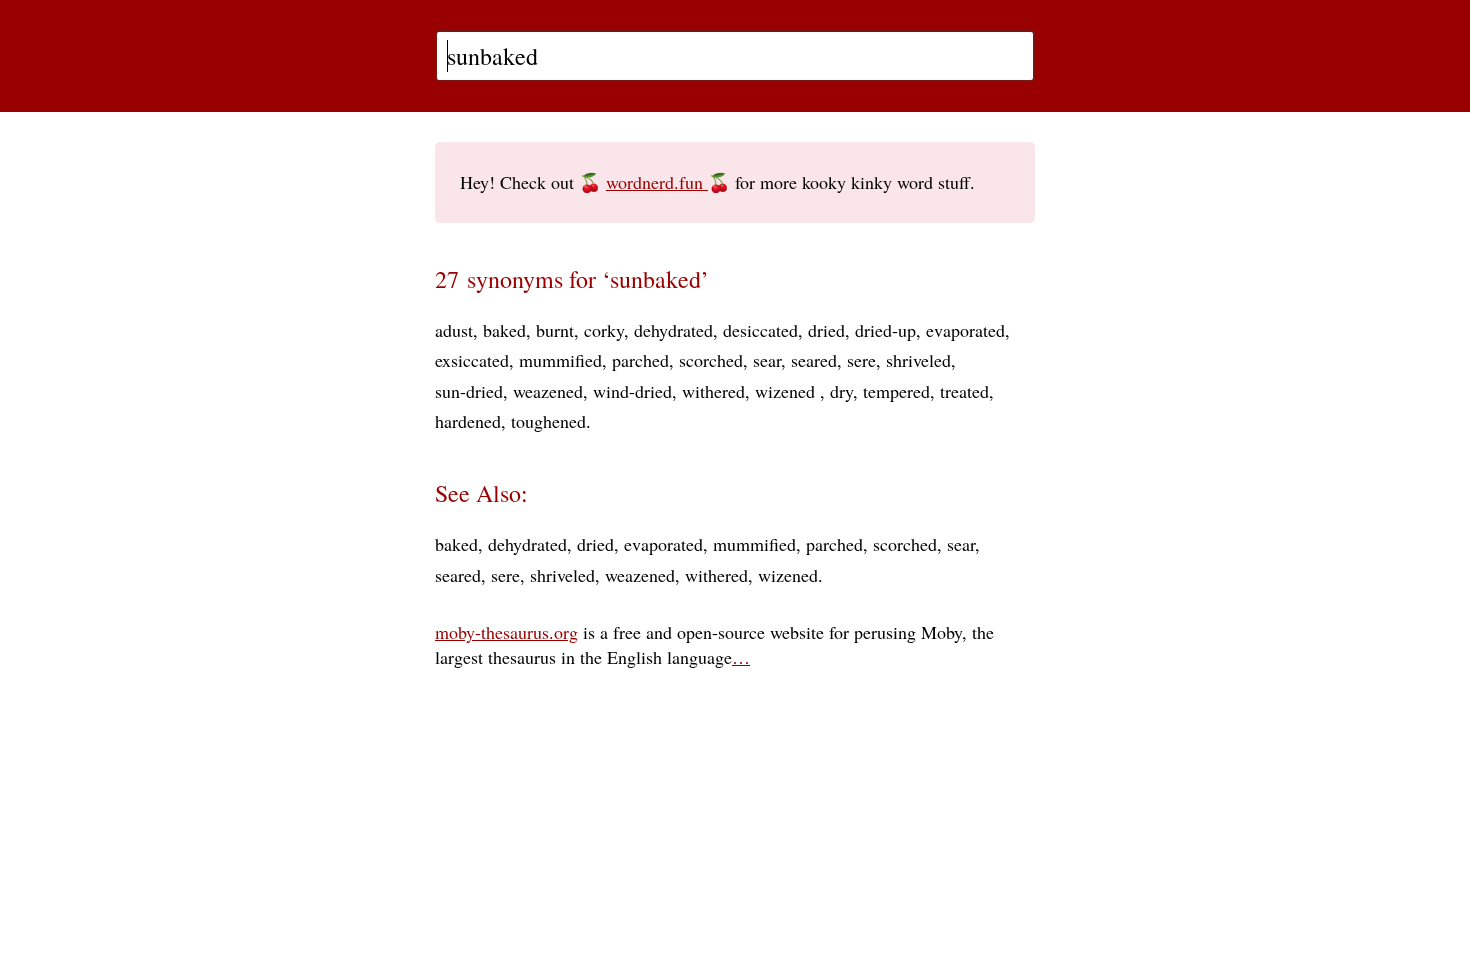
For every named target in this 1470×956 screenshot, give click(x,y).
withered (713, 391)
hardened (468, 421)
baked (504, 330)
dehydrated (673, 330)
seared (814, 360)
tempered (896, 391)
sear (767, 360)
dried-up (885, 330)
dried (826, 330)
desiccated (760, 330)
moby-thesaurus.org (506, 632)
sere (861, 360)
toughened (548, 421)
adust (454, 330)
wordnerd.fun (657, 182)
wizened (787, 391)
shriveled (918, 360)
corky (604, 330)
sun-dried (469, 391)
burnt (555, 330)
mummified (560, 360)
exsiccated (472, 360)
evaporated (965, 330)
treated (964, 391)
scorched (711, 360)
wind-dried (632, 391)
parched (640, 360)
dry (841, 391)
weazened (548, 391)
